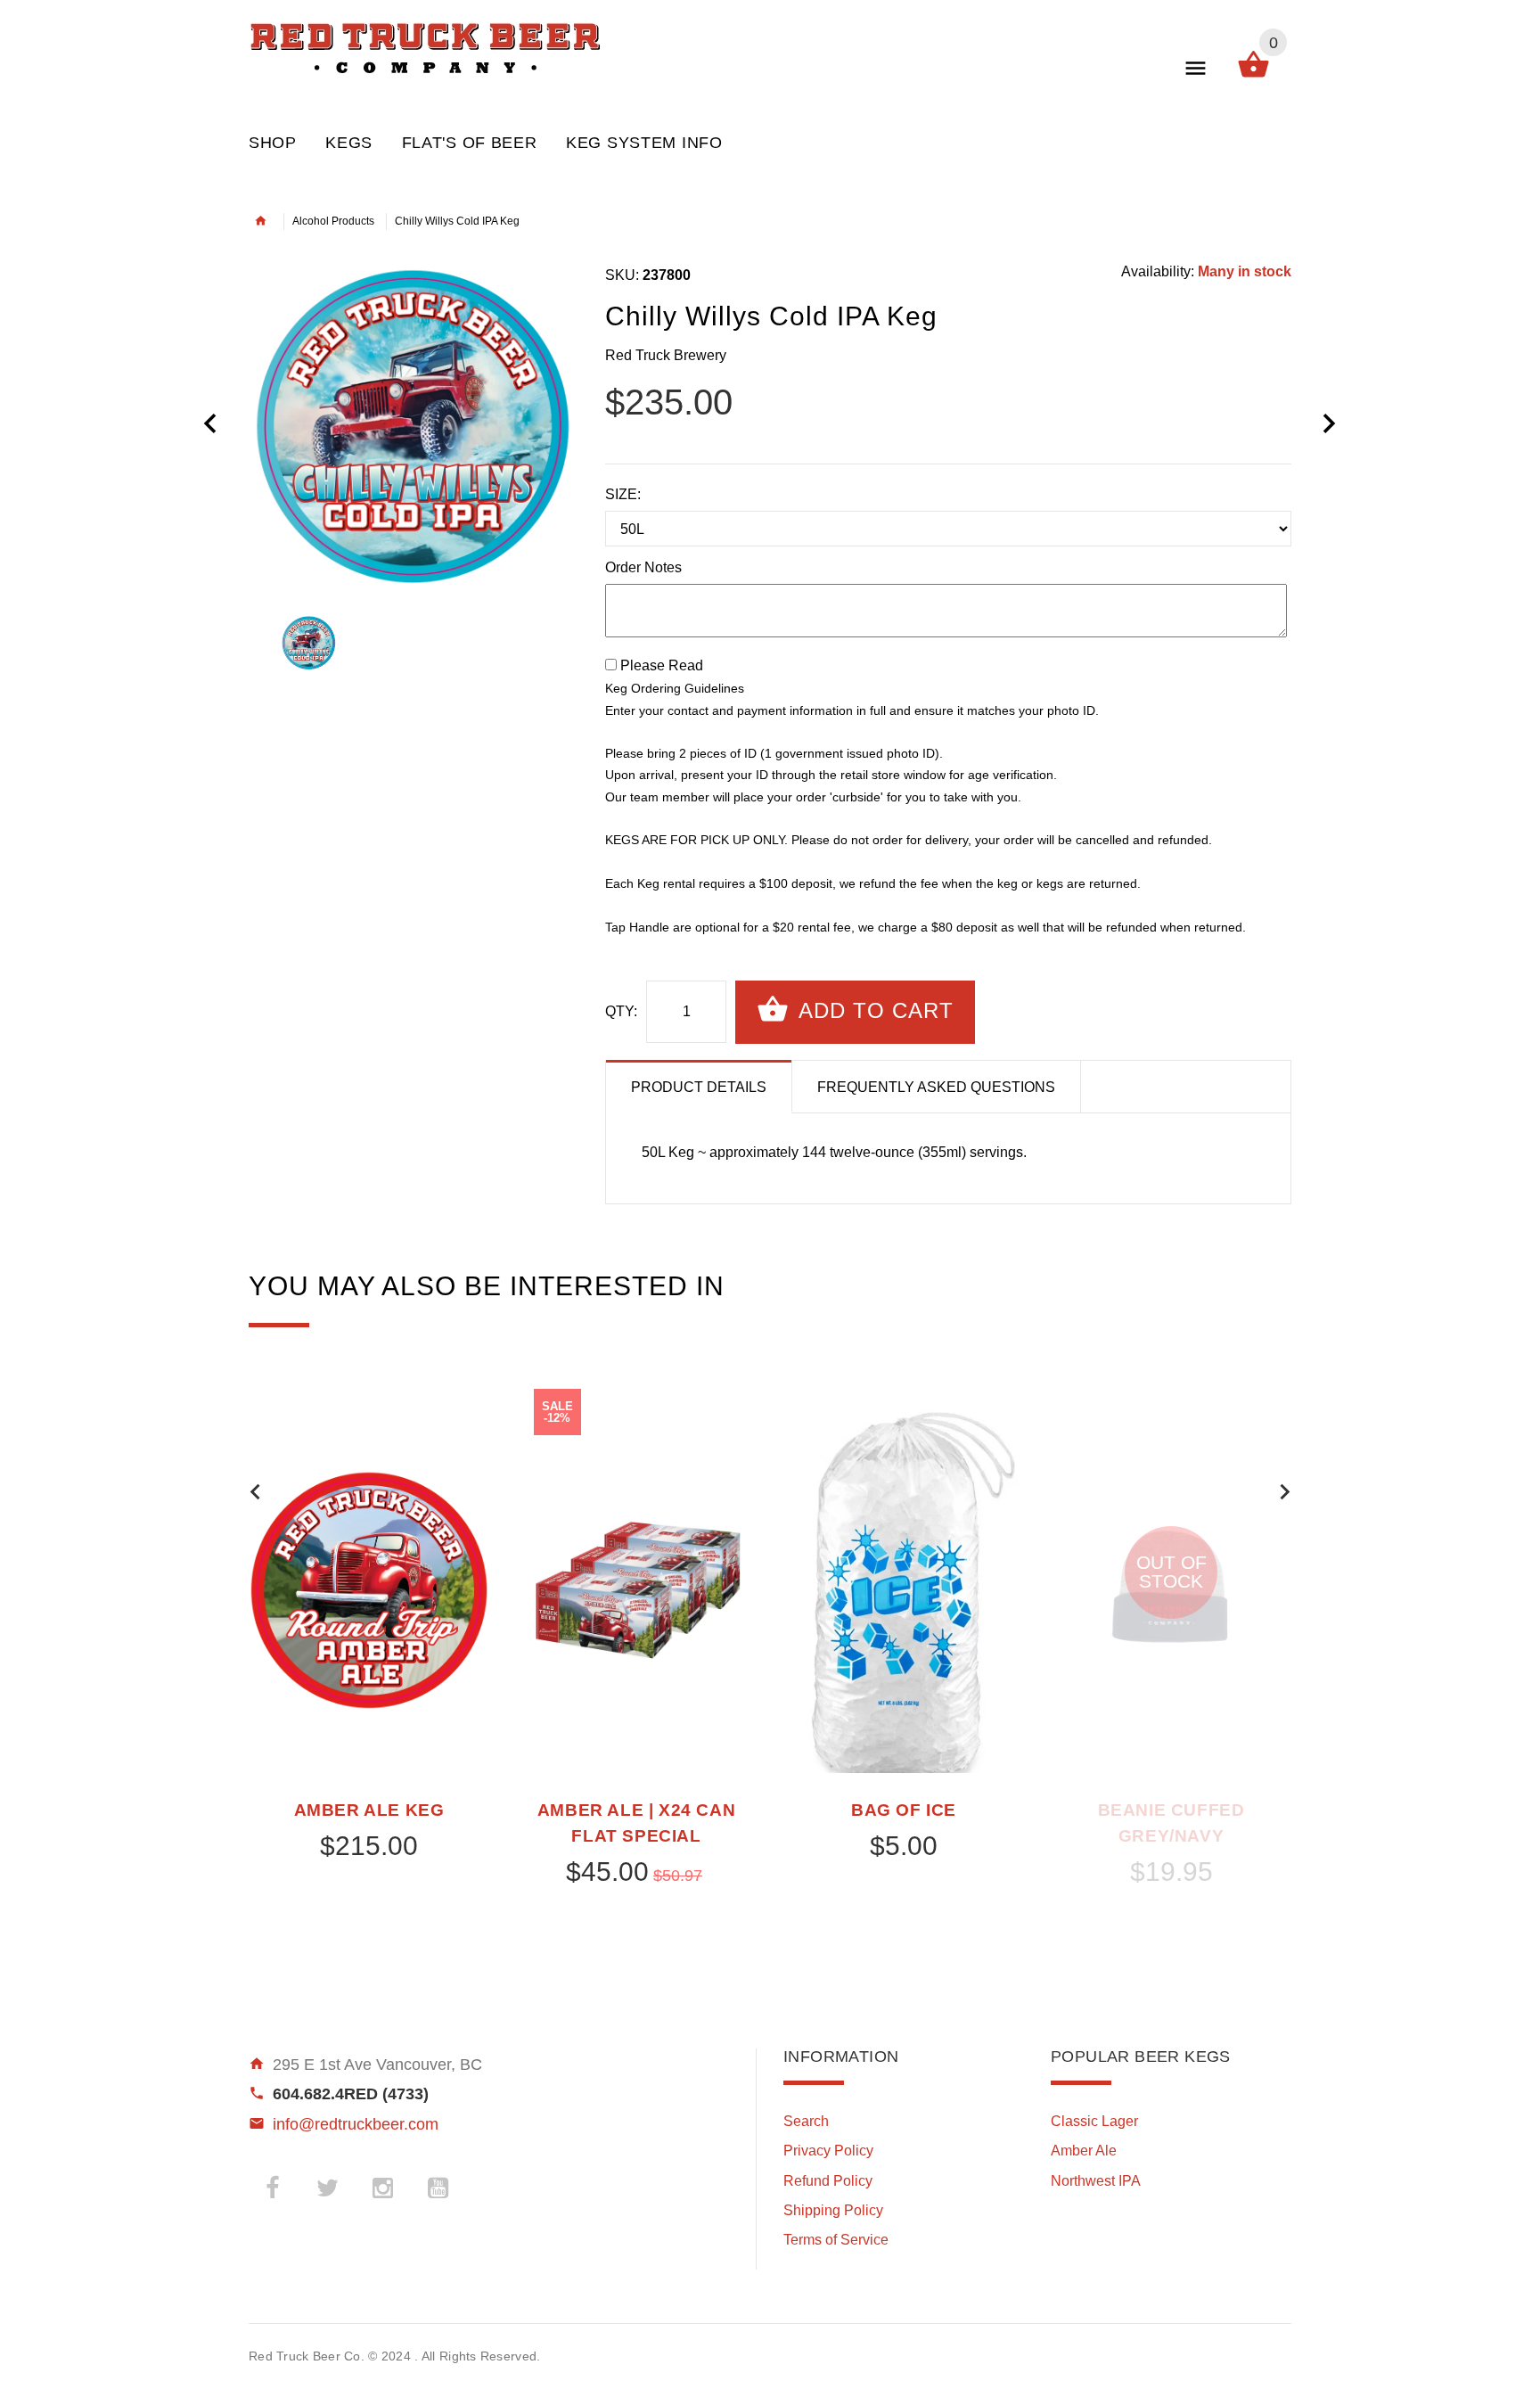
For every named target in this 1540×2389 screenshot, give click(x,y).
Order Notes (643, 567)
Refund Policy (828, 2181)
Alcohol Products (333, 221)
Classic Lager (1094, 2121)
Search (806, 2121)
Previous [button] (255, 1492)
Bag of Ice (904, 1810)
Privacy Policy (828, 2151)
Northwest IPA (1096, 2181)
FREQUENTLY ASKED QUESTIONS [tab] (936, 1087)
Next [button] (1285, 1492)
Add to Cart (873, 1010)
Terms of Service (836, 2240)
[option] (414, 425)
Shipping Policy (833, 2210)
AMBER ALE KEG (369, 1810)
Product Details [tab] (699, 1087)
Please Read (662, 665)
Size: (623, 494)
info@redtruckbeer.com (356, 2124)
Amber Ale (1084, 2151)
